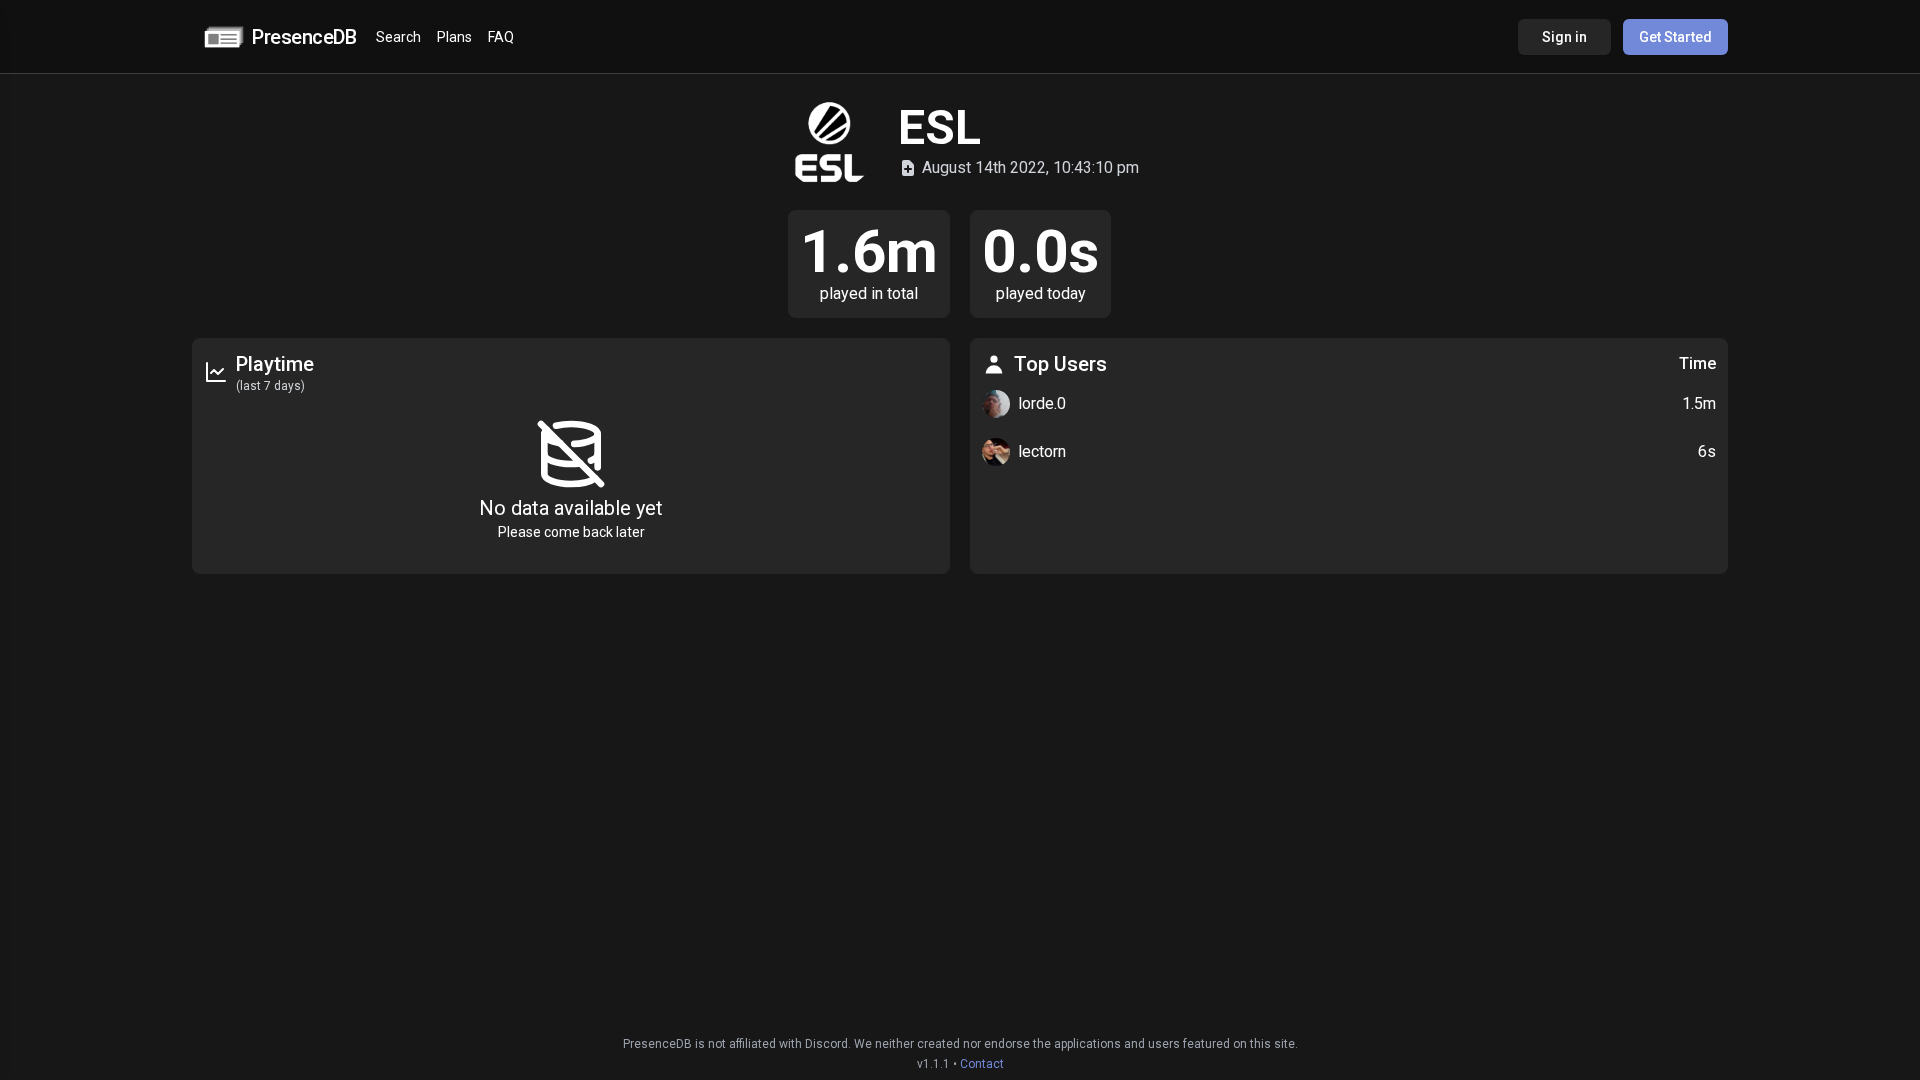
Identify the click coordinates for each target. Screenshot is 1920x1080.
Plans (454, 37)
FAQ (501, 37)
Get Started (1675, 37)
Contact (982, 1064)
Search (398, 37)
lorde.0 (1042, 403)
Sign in (1564, 37)
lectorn (1042, 451)
